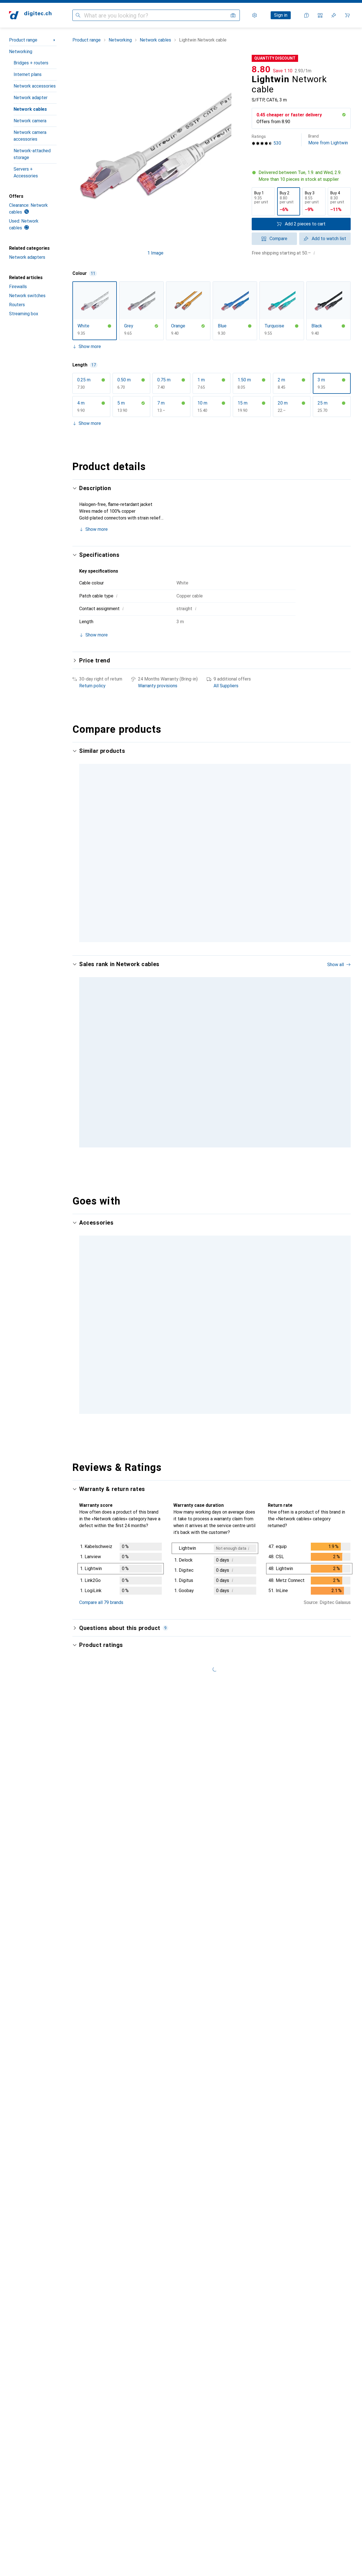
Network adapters (27, 257)
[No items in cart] (347, 15)
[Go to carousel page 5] (217, 1394)
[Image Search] (233, 15)
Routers (17, 305)
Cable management (257, 1337)
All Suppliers (226, 686)
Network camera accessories (30, 136)
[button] (344, 115)
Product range (23, 40)
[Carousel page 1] (204, 1138)
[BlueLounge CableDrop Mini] (192, 1318)
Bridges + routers (31, 63)
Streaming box (24, 314)
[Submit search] (78, 15)
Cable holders (172, 1337)
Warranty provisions (158, 686)
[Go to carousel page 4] (217, 1138)
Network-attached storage (32, 154)
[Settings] (255, 15)
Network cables (30, 109)
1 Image (155, 253)
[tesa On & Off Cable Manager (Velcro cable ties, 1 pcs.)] (112, 1318)
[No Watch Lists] (334, 15)
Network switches (27, 296)
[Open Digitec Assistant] (307, 15)
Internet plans (28, 74)
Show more (90, 346)
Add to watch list (329, 239)
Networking (21, 52)
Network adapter (31, 98)
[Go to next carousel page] (341, 1053)
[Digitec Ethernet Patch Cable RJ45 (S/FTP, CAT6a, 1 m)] (271, 1053)
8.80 (261, 69)
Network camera (30, 121)
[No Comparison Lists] (320, 15)
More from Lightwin (328, 140)
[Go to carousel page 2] (208, 1138)
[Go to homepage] (30, 15)
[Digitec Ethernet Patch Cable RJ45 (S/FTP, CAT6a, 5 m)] (192, 1053)
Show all (336, 965)
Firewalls (18, 287)
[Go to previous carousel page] (83, 1053)
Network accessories (35, 86)
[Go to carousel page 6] (222, 1394)
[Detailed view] (121, 1551)
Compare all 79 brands (101, 1584)
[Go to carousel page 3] (213, 1138)
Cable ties (89, 1337)
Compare (278, 239)
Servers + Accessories (26, 172)
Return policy (92, 686)
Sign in (281, 15)
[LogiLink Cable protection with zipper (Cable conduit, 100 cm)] (271, 1318)
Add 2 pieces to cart (305, 224)
